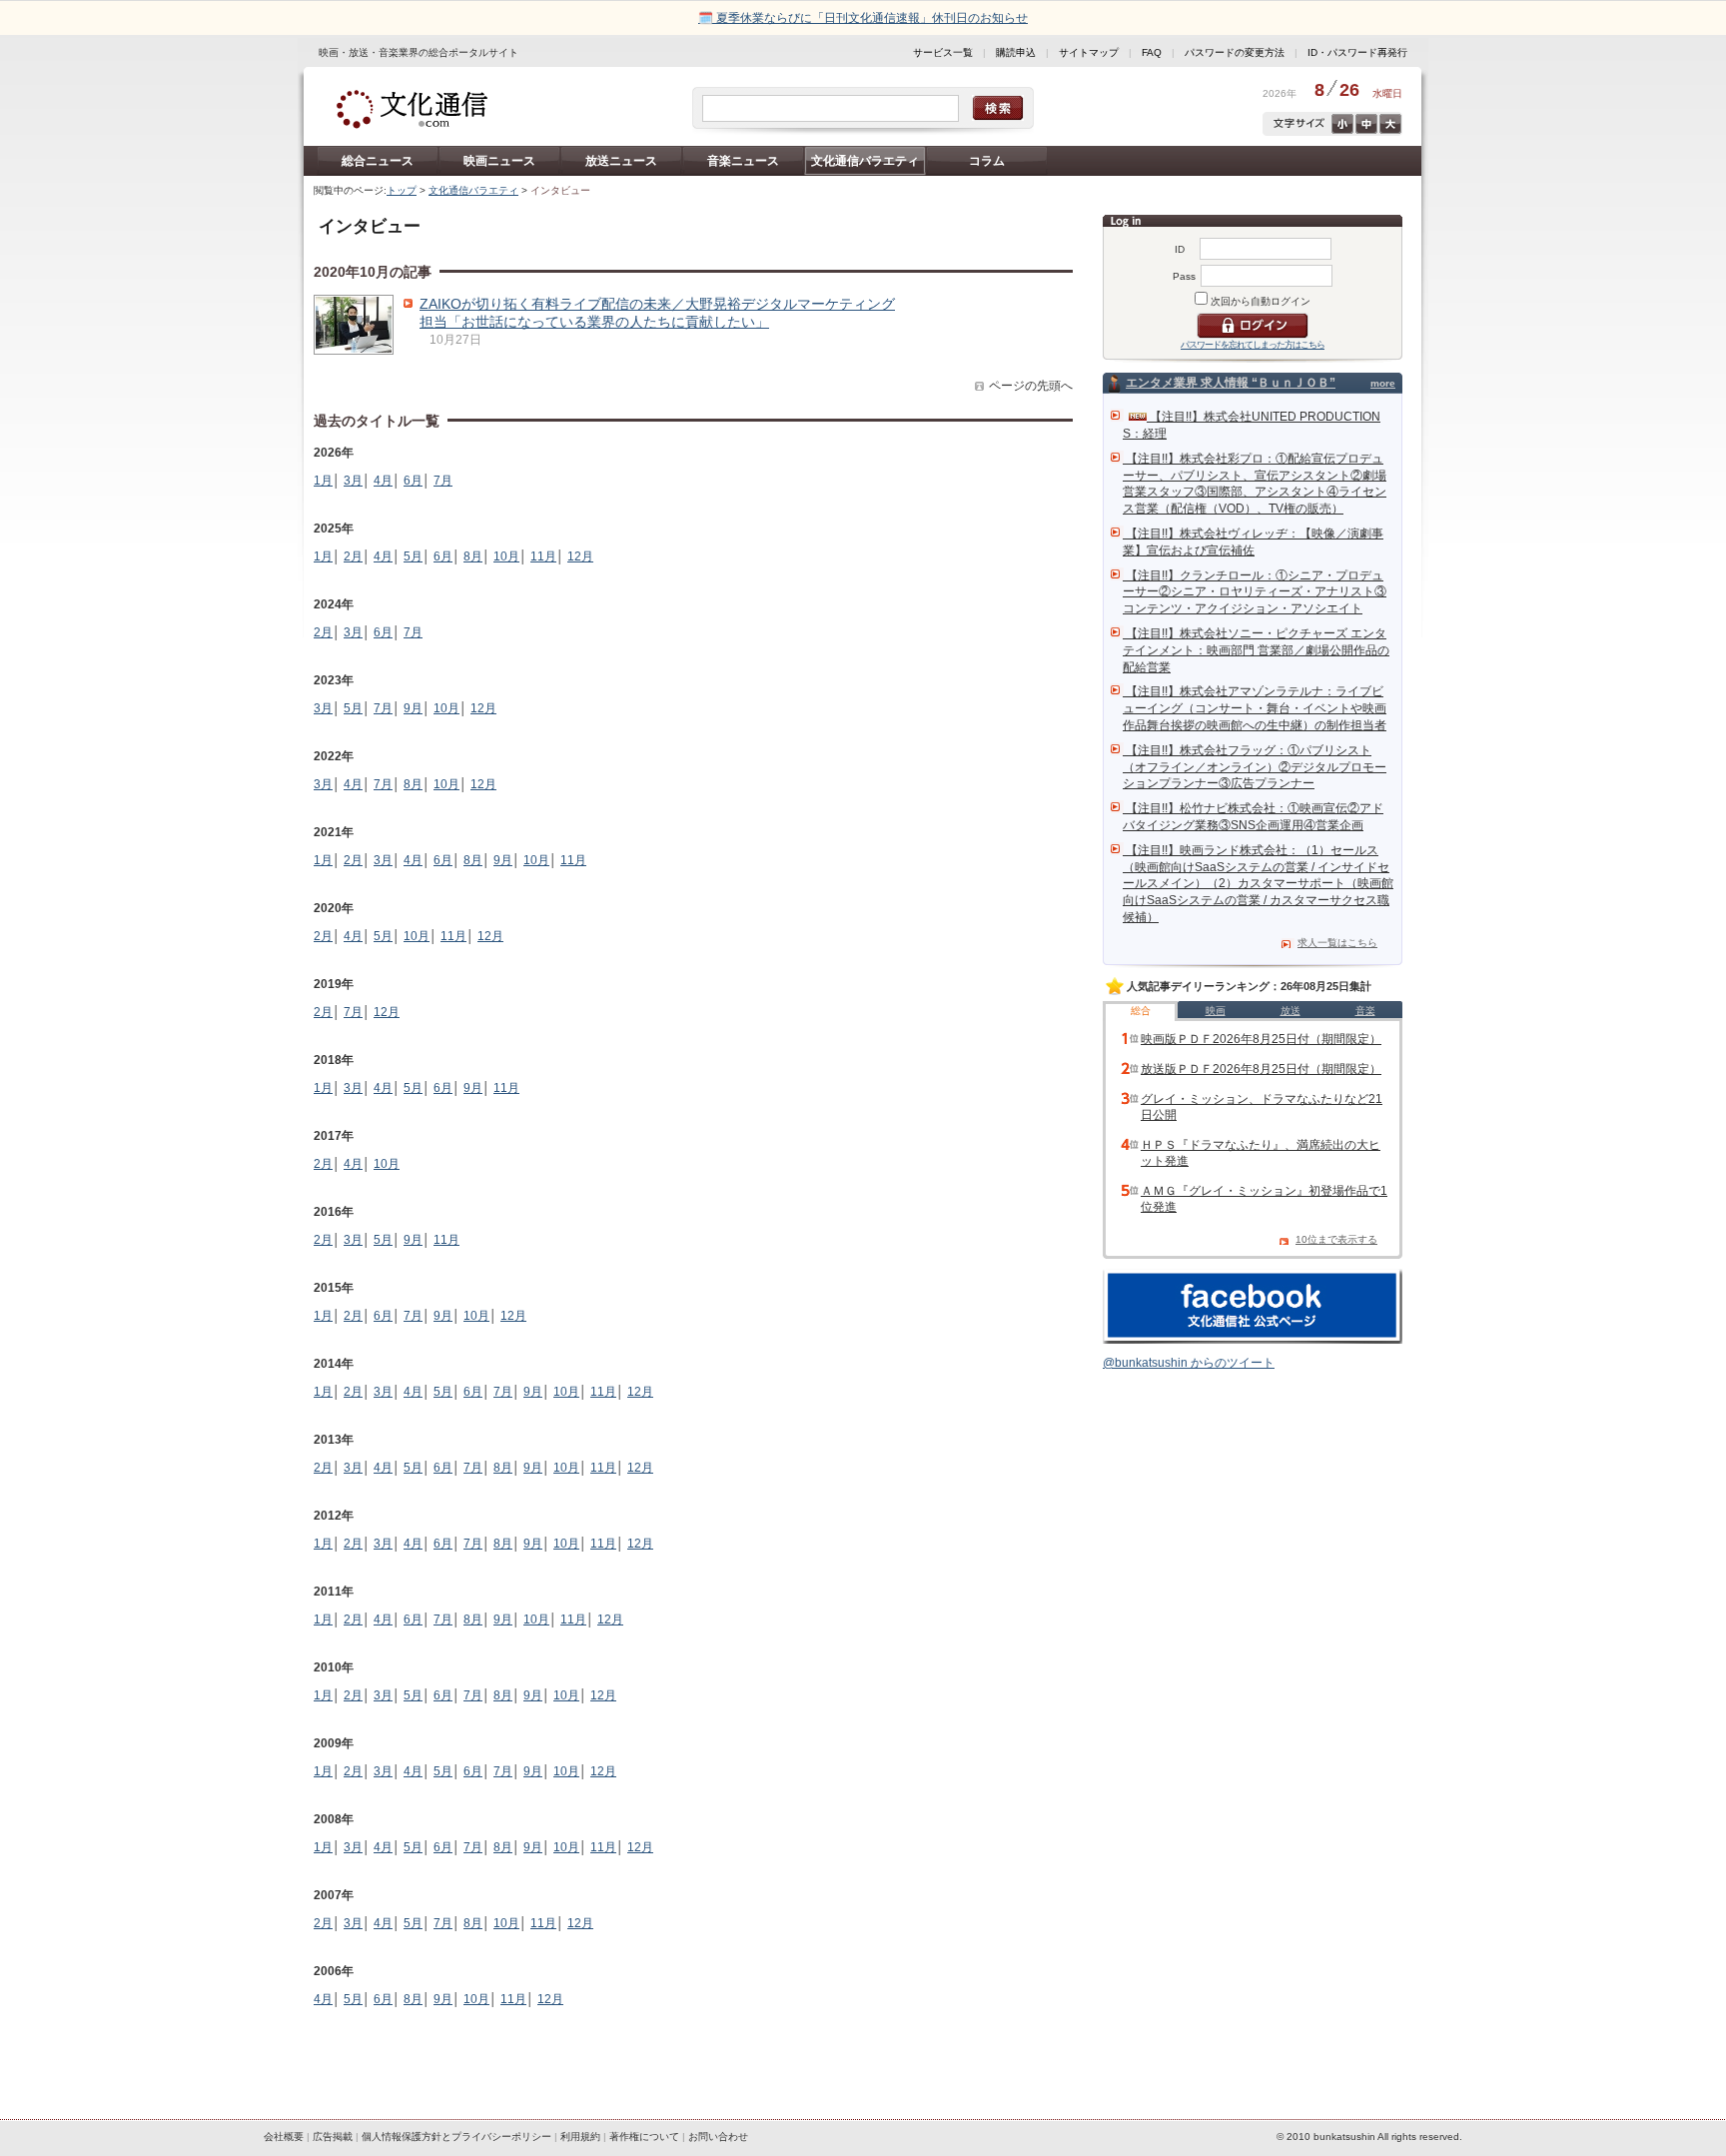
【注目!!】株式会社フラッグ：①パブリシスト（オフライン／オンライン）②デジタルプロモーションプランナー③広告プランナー (1255, 767)
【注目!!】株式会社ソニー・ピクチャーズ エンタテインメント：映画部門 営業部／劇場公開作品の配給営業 (1256, 650)
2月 (353, 556)
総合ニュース (378, 161)
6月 (413, 481)
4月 (383, 481)
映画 (1216, 1011)
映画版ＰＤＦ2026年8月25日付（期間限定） (1261, 1039)
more (1383, 383)
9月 (413, 708)
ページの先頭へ (1031, 386)
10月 (506, 556)
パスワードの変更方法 (1235, 52)
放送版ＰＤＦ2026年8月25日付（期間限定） (1261, 1069)
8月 (473, 556)
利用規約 (580, 2137)
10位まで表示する (1336, 1239)
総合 (1141, 1011)
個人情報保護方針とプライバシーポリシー (456, 2137)
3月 (353, 481)
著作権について (644, 2137)
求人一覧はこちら (1337, 943)
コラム (987, 161)
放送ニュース (621, 161)
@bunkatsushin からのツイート (1189, 1363)
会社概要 (284, 2137)
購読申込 (1016, 52)
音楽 (1365, 1011)
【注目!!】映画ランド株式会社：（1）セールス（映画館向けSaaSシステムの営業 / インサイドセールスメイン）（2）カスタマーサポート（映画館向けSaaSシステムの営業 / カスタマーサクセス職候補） (1258, 884)
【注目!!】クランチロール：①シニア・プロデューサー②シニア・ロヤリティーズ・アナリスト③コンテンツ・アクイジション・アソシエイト (1255, 592)
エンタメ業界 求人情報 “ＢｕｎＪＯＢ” (1231, 383)
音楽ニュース (743, 161)
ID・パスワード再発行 (1357, 52)
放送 (1291, 1011)
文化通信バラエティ (865, 161)
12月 (580, 556)
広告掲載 (333, 2137)
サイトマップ (1089, 52)
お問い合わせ (718, 2137)
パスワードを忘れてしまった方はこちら (1253, 345)
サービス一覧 (943, 52)
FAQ (1152, 52)
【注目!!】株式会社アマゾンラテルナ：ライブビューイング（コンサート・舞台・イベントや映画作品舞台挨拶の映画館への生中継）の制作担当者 (1255, 708)
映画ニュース (499, 161)
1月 (323, 481)
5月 (413, 556)
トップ (402, 190)
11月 (543, 556)
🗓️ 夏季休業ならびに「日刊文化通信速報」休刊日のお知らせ (863, 18)
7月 (443, 481)
